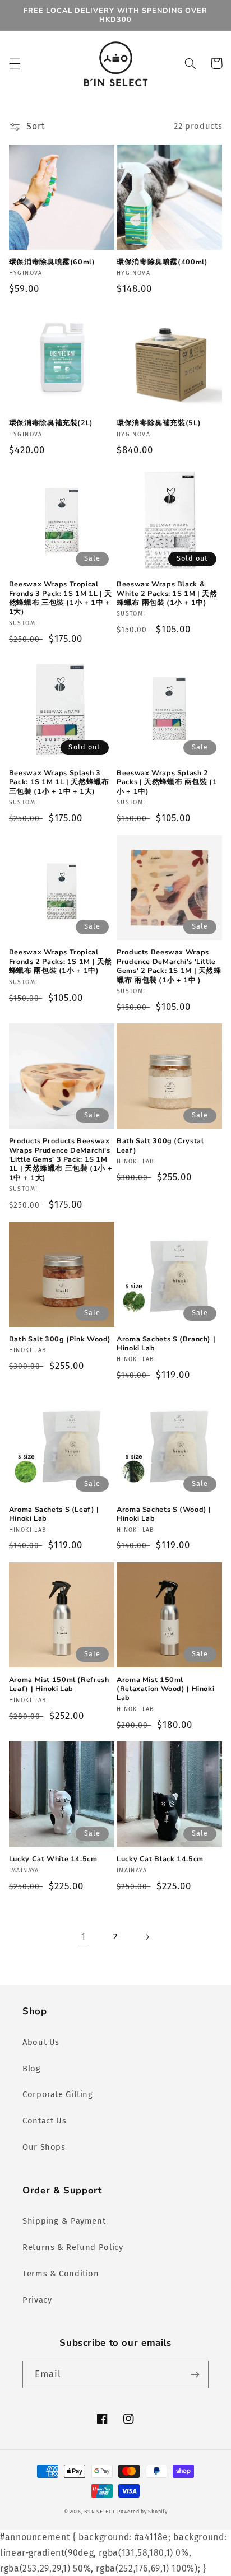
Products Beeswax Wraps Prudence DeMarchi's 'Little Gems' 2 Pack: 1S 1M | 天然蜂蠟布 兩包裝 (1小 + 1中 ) (169, 966)
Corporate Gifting (58, 2094)
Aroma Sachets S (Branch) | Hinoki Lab (166, 1344)
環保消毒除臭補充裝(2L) (51, 423)
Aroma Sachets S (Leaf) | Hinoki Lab (54, 1514)
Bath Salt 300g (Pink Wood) (60, 1339)
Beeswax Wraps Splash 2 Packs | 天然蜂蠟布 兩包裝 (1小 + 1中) (167, 782)
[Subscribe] (195, 2375)
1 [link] (84, 1937)
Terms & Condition (61, 2274)
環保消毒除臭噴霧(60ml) (52, 262)
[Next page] (147, 1937)
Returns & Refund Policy (73, 2247)
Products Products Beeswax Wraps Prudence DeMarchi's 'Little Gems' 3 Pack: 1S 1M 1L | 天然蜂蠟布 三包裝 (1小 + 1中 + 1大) (61, 1159)
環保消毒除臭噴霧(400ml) (162, 262)
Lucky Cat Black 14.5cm (160, 1859)
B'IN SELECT (100, 2512)
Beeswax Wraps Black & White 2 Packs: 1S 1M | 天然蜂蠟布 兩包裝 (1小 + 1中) (167, 593)
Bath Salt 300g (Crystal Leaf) (160, 1145)
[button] (15, 63)
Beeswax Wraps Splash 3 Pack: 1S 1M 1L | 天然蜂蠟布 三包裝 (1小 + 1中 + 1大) (59, 782)
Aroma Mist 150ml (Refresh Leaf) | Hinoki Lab (59, 1684)
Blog (32, 2069)
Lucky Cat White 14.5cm (53, 1859)
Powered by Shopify (142, 2512)
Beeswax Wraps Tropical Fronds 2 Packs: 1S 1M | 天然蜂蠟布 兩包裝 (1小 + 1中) (61, 961)
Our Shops (44, 2147)
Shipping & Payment (64, 2221)
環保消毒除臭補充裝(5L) (159, 423)
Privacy (37, 2300)
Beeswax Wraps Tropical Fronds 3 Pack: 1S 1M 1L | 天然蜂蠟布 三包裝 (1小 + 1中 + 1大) (61, 598)
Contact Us (44, 2121)
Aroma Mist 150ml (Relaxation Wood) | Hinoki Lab (165, 1689)
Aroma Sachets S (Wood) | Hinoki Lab (164, 1514)
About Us (41, 2042)
